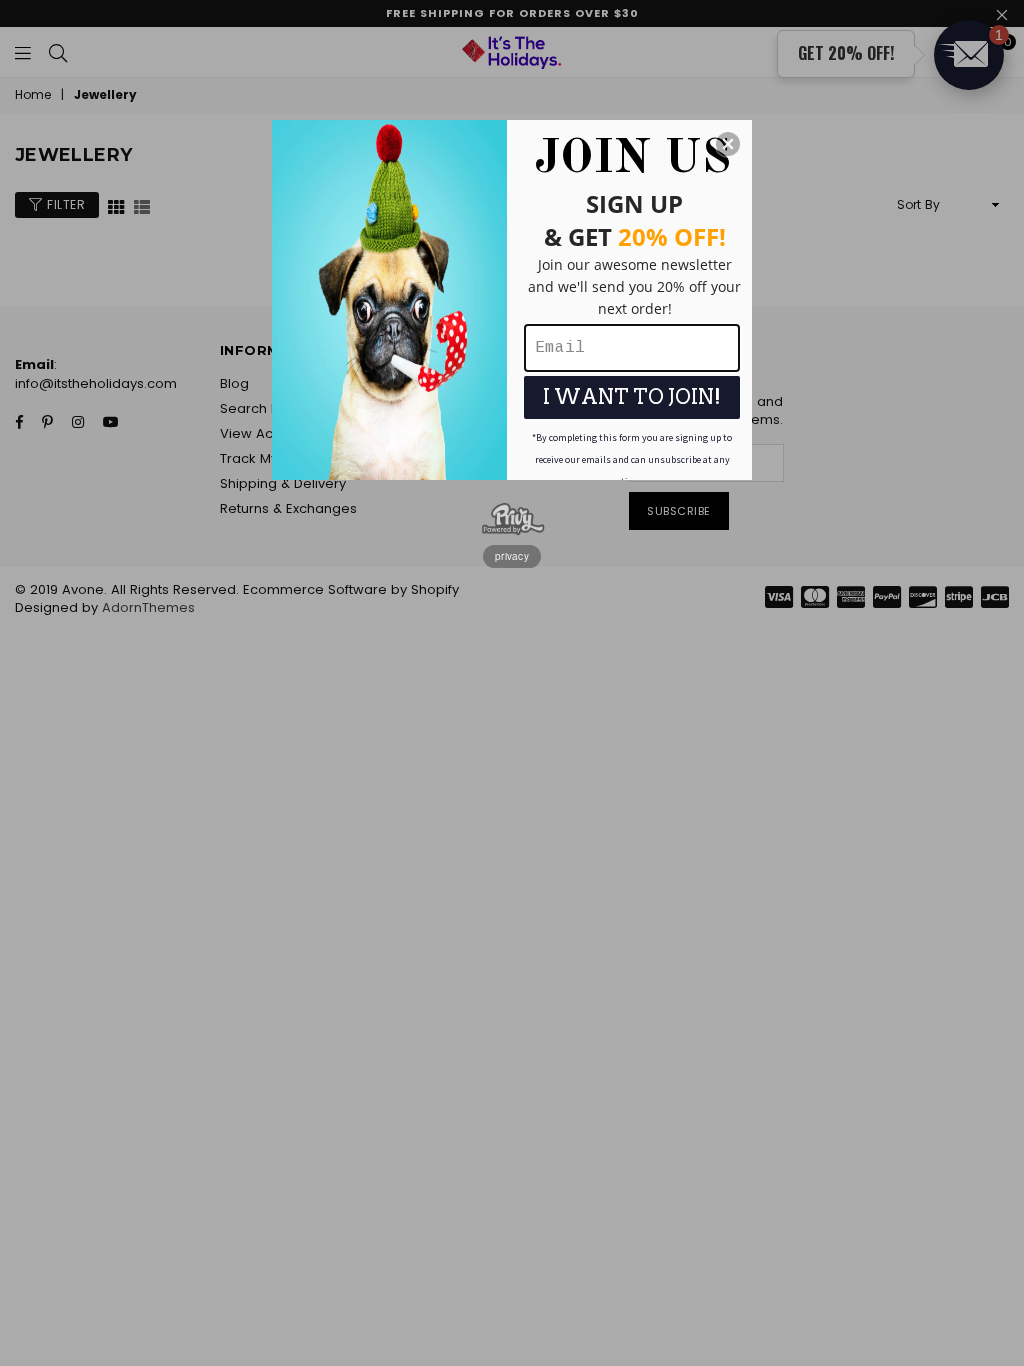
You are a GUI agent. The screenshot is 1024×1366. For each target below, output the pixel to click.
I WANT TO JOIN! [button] (632, 397)
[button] (728, 144)
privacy (512, 556)
